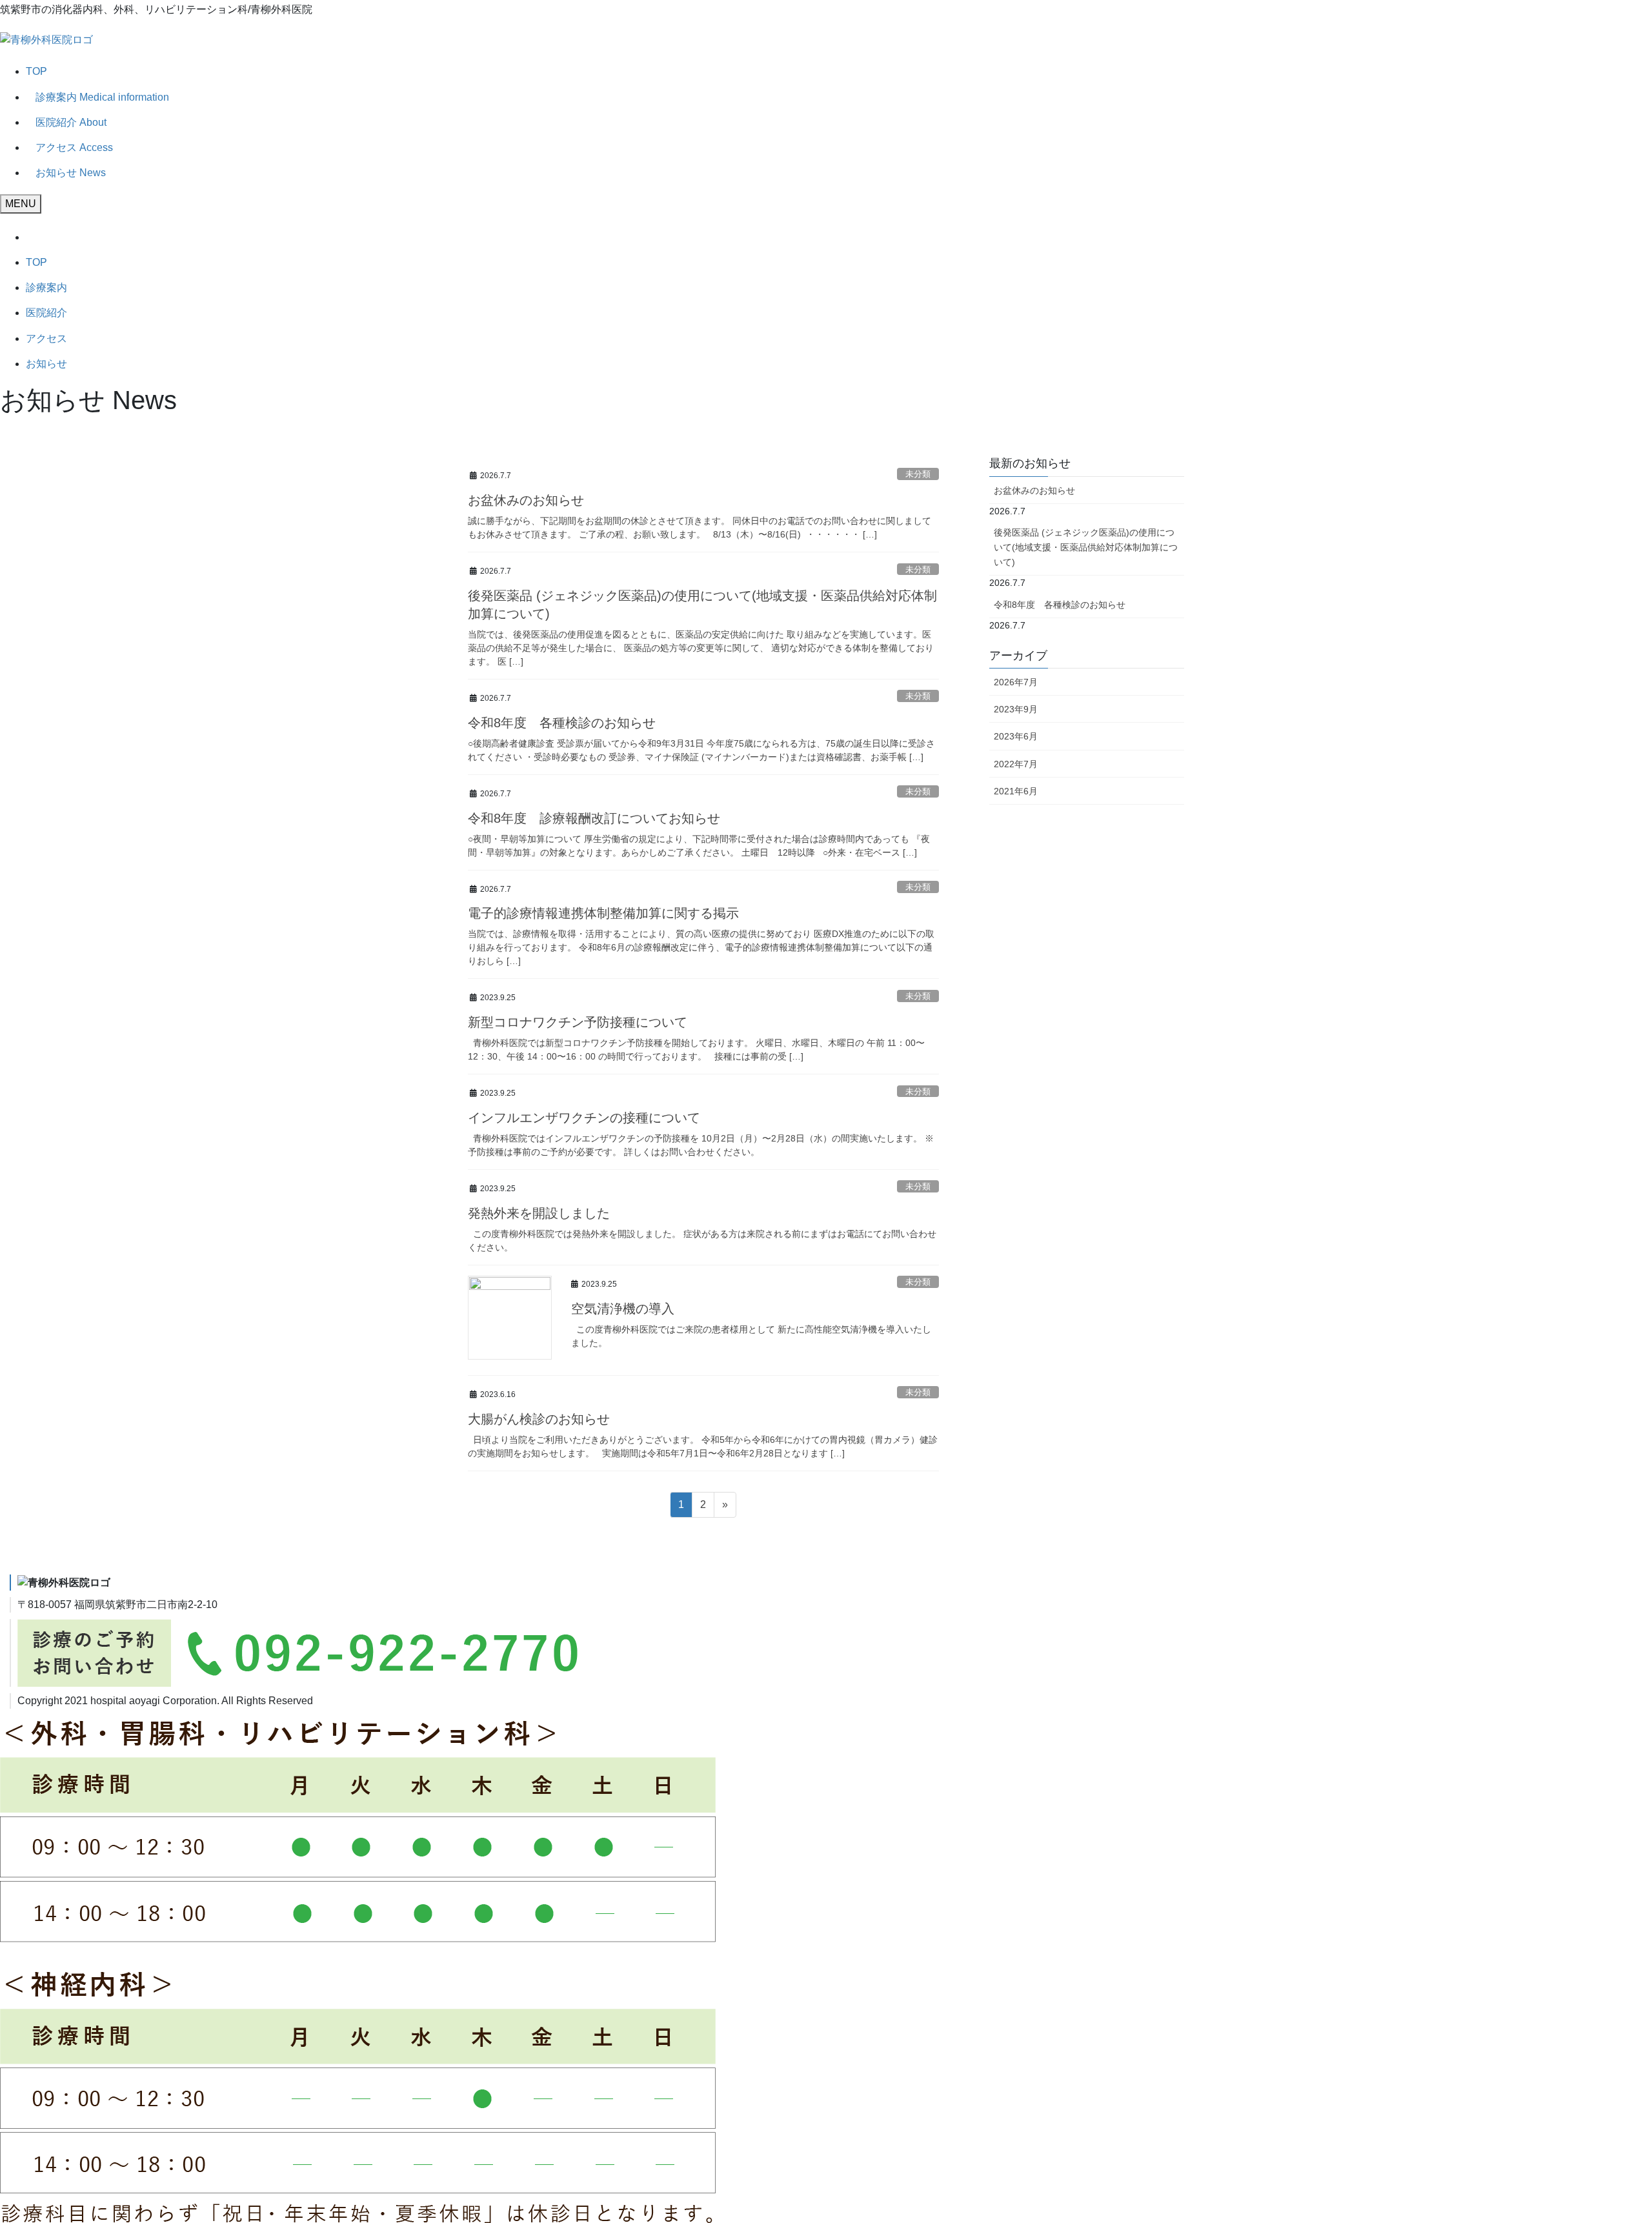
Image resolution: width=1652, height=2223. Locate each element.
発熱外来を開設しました (539, 1213)
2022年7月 (1016, 764)
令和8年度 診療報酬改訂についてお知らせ (594, 818)
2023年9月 (1016, 709)
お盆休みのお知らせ (526, 500)
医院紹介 (46, 313)
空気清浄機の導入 (623, 1309)
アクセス (46, 338)
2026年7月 (1016, 682)
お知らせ (46, 364)
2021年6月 (1016, 791)
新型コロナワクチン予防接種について (578, 1022)
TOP (36, 71)
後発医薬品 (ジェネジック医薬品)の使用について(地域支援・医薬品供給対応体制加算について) (1086, 547)
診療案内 (46, 287)
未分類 (918, 474)
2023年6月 (1016, 736)
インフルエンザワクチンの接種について (584, 1118)
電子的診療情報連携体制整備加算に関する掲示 (603, 913)
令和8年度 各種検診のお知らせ (562, 723)
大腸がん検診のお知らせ (539, 1419)
